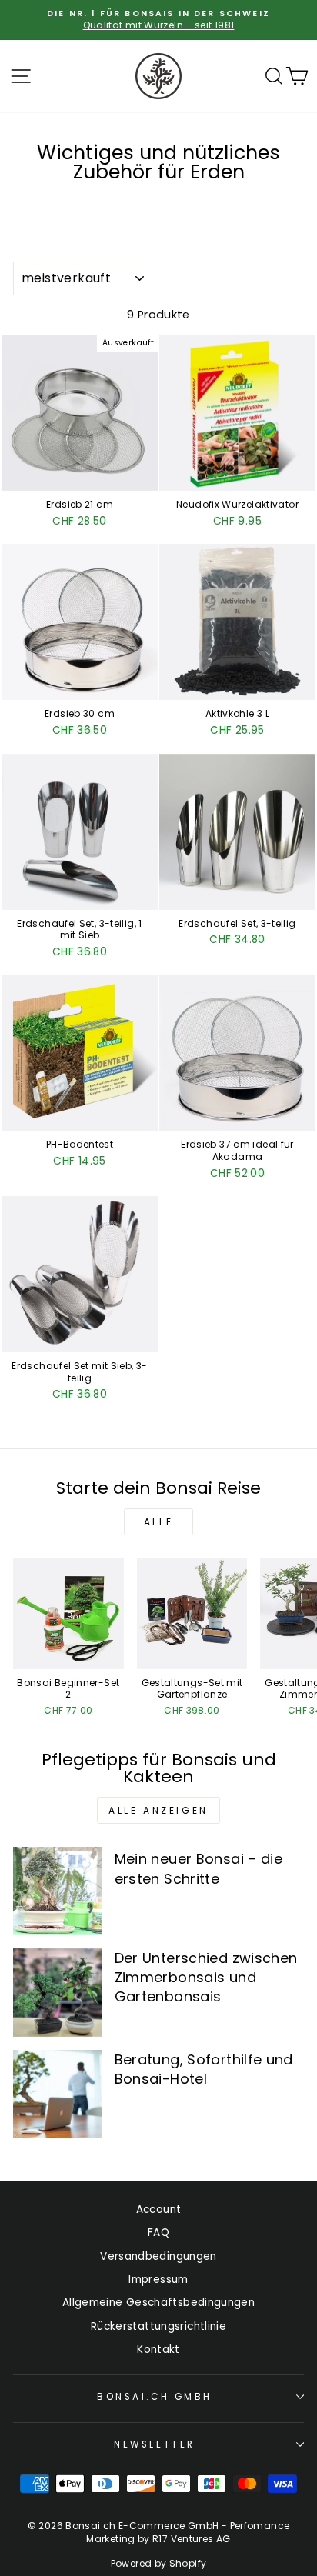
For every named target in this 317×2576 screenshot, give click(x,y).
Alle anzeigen (158, 1810)
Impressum (158, 2279)
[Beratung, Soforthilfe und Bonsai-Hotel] (57, 2094)
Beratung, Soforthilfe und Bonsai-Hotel (204, 2069)
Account (159, 2209)
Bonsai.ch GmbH (154, 2397)
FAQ (158, 2233)
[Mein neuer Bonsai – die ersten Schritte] (57, 1891)
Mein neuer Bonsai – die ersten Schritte (199, 1868)
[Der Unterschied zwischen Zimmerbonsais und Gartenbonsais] (57, 1993)
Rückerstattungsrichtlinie (158, 2326)
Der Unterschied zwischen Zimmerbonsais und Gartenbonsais (206, 1977)
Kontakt (158, 2349)
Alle (158, 1522)
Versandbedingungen (158, 2256)
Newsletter (154, 2444)
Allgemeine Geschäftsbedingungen (158, 2303)
